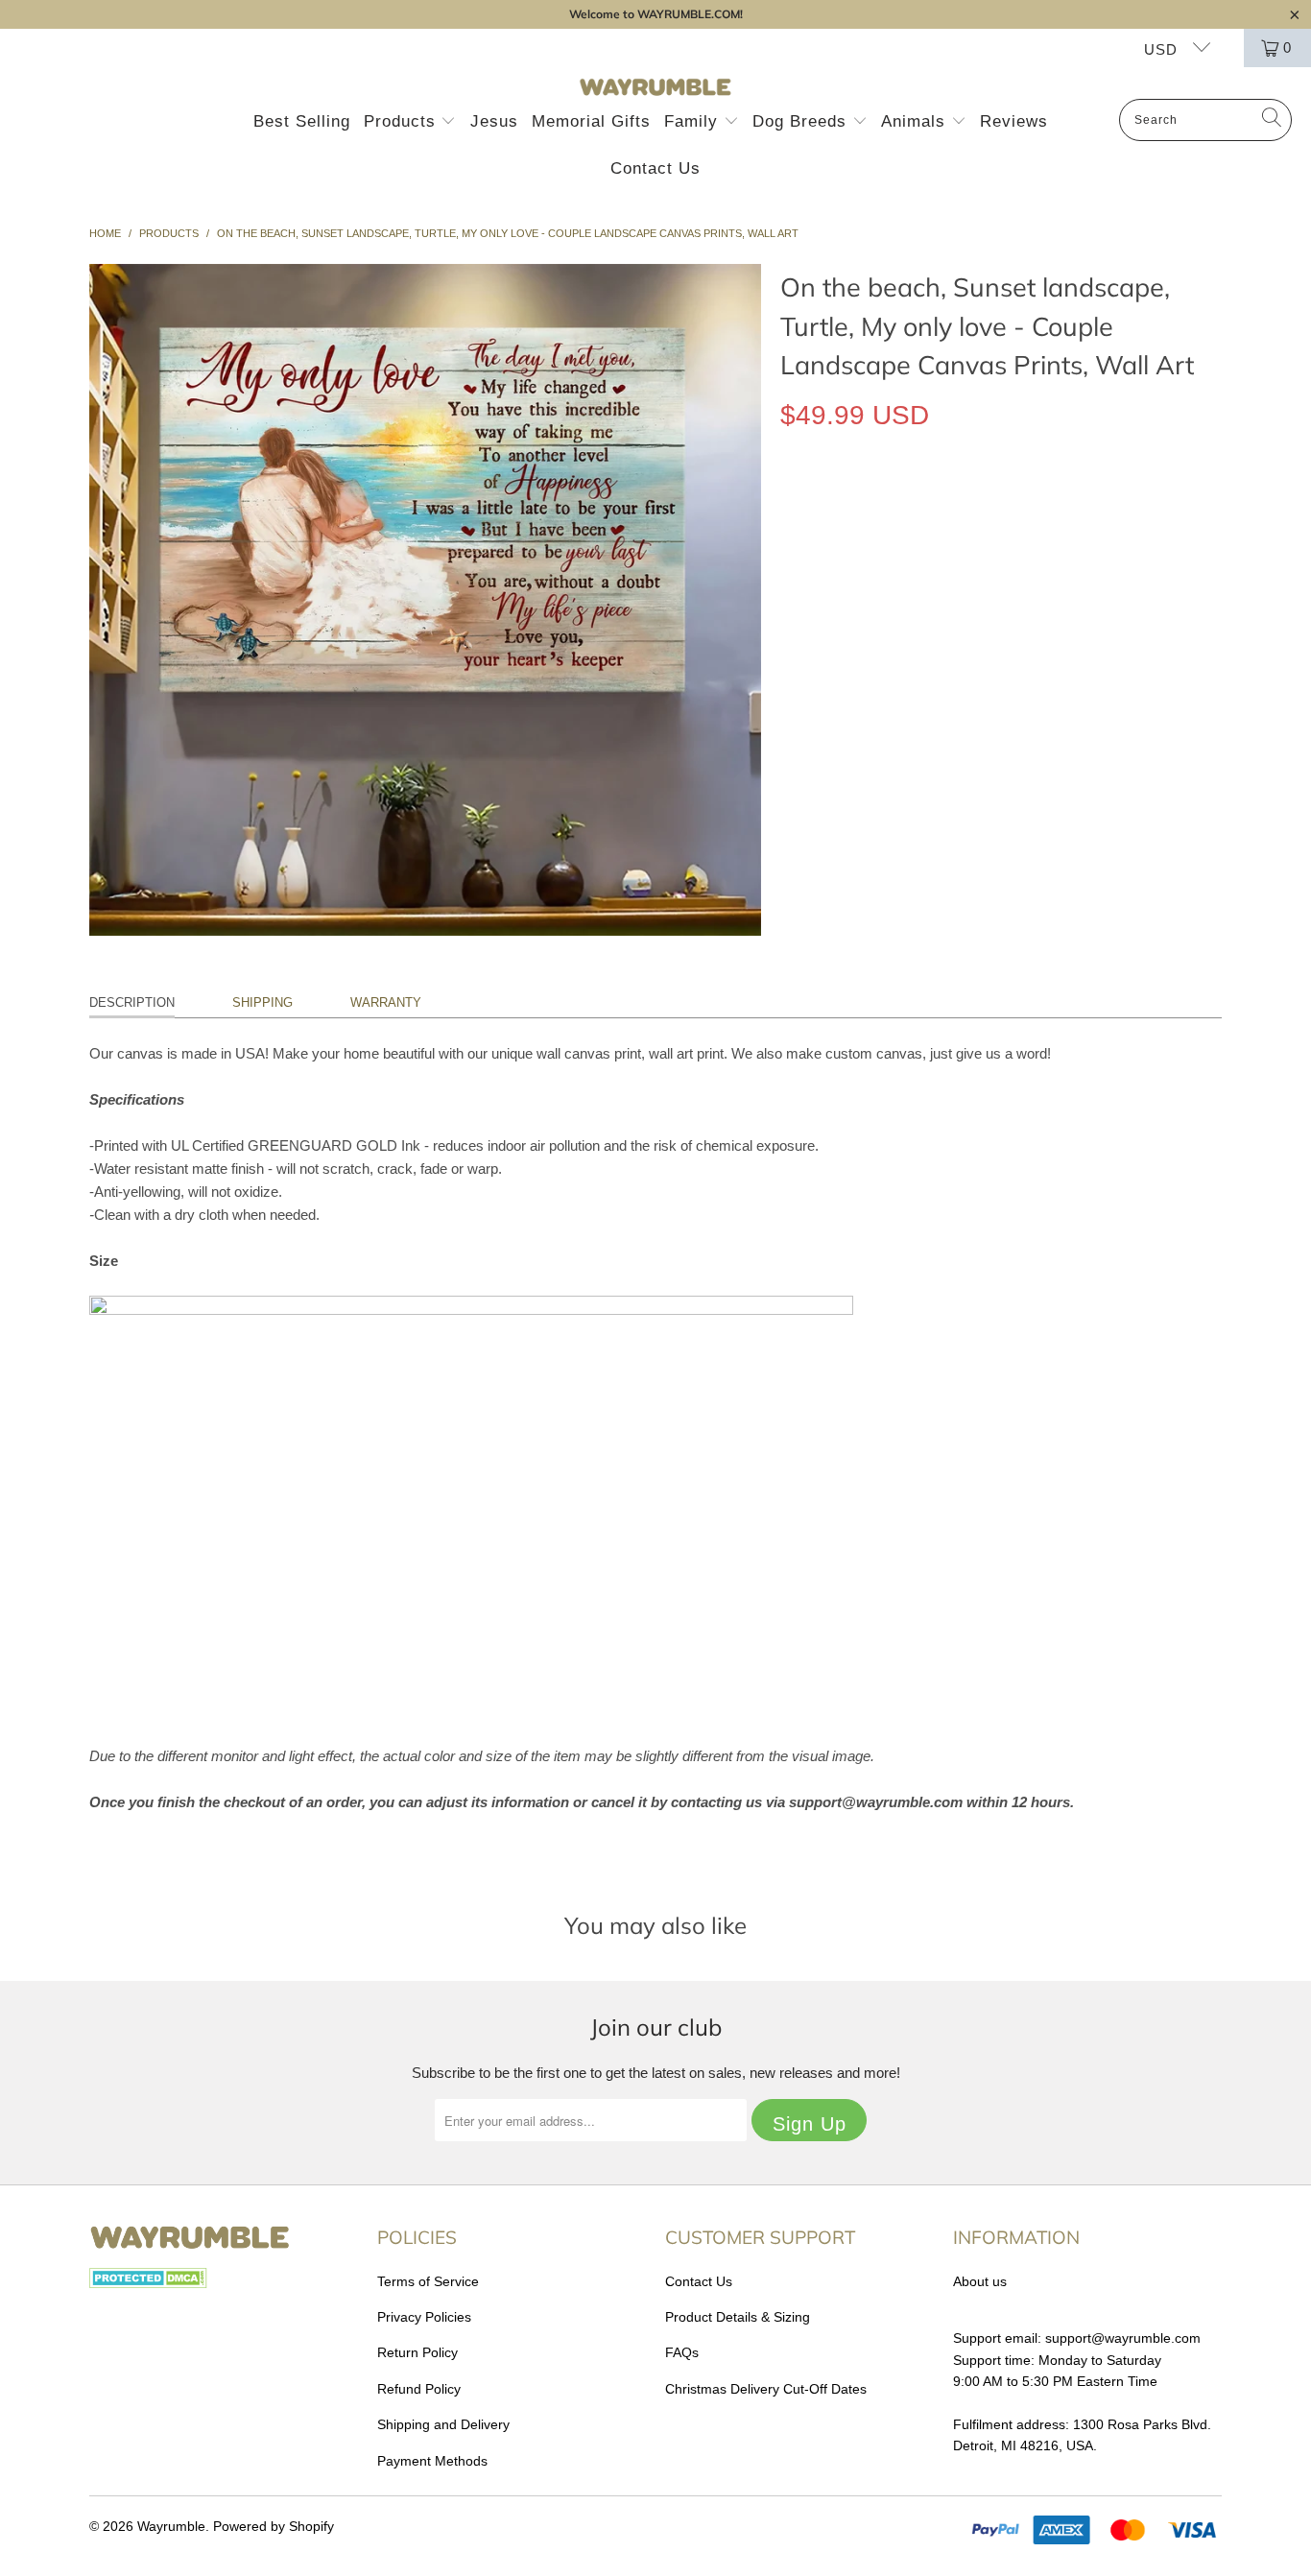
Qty (790, 559)
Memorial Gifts (591, 121)
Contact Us (655, 168)
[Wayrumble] (655, 88)
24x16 (873, 503)
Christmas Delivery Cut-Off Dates (766, 2389)
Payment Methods (432, 2461)
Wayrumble (171, 2526)
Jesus (494, 121)
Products (403, 121)
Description (132, 1002)
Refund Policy (419, 2389)
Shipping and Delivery (443, 2424)
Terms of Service (428, 2281)
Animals (916, 121)
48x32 (1001, 503)
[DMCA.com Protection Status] (148, 2283)
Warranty (386, 1002)
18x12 (809, 503)
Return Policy (417, 2352)
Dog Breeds (802, 121)
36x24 (937, 503)
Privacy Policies (424, 2317)
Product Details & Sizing (738, 2317)
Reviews (1014, 121)
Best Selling (302, 121)
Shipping (262, 1002)
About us (980, 2281)
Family (694, 121)
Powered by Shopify (274, 2526)
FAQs (682, 2352)
